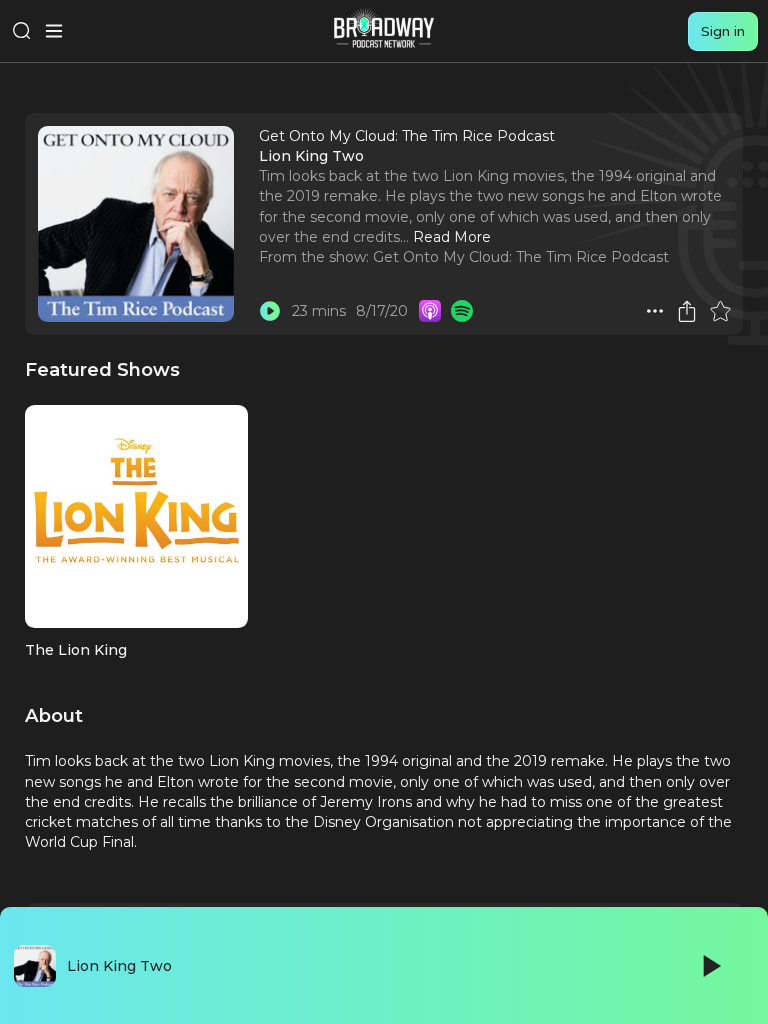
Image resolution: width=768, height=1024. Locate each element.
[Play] (710, 966)
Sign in (723, 31)
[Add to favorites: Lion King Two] (720, 311)
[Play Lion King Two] (270, 311)
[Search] (22, 31)
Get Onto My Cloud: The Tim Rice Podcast (521, 257)
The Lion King (76, 650)
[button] (655, 311)
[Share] (687, 311)
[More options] (655, 311)
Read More (452, 237)
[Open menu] (54, 31)
